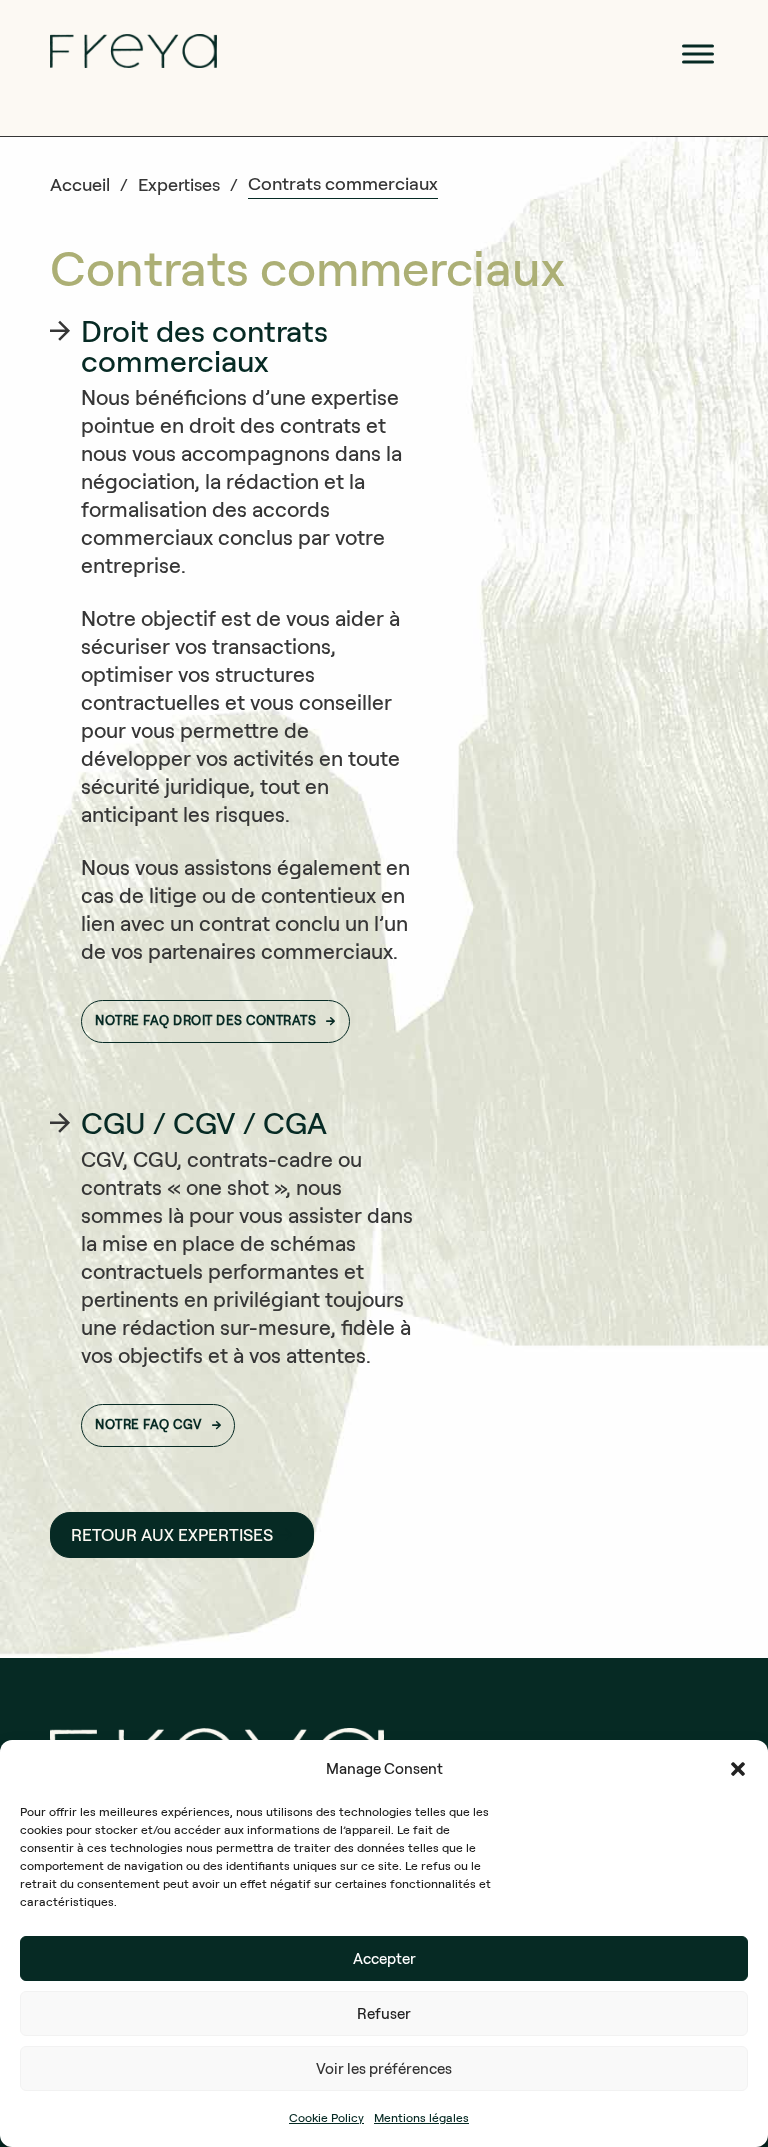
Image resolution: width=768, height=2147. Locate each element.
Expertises (179, 184)
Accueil (80, 184)
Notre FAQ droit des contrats (205, 1020)
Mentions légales (421, 2118)
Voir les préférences (384, 2069)
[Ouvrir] (698, 53)
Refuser (384, 2014)
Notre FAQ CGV (148, 1424)
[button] (738, 1769)
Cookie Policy (326, 2118)
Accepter (384, 1959)
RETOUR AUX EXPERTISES (172, 1535)
